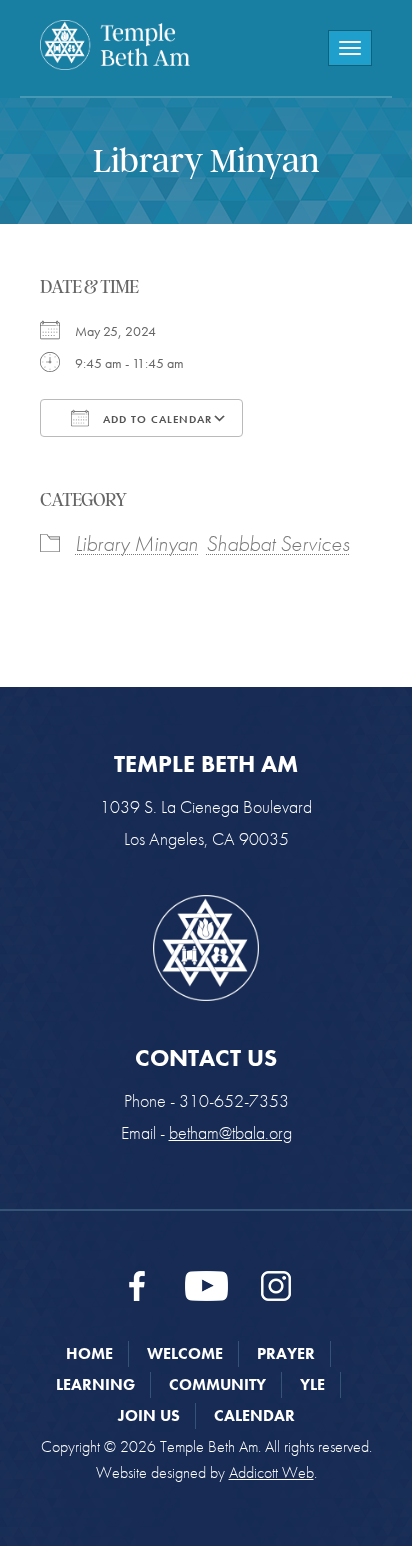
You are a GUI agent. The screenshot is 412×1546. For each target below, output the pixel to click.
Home (89, 1353)
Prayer (286, 1353)
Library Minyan (136, 543)
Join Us (149, 1415)
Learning (95, 1384)
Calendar (254, 1415)
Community (217, 1384)
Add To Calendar (155, 419)
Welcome (185, 1353)
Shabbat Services (278, 543)
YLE (312, 1384)
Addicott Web (271, 1472)
